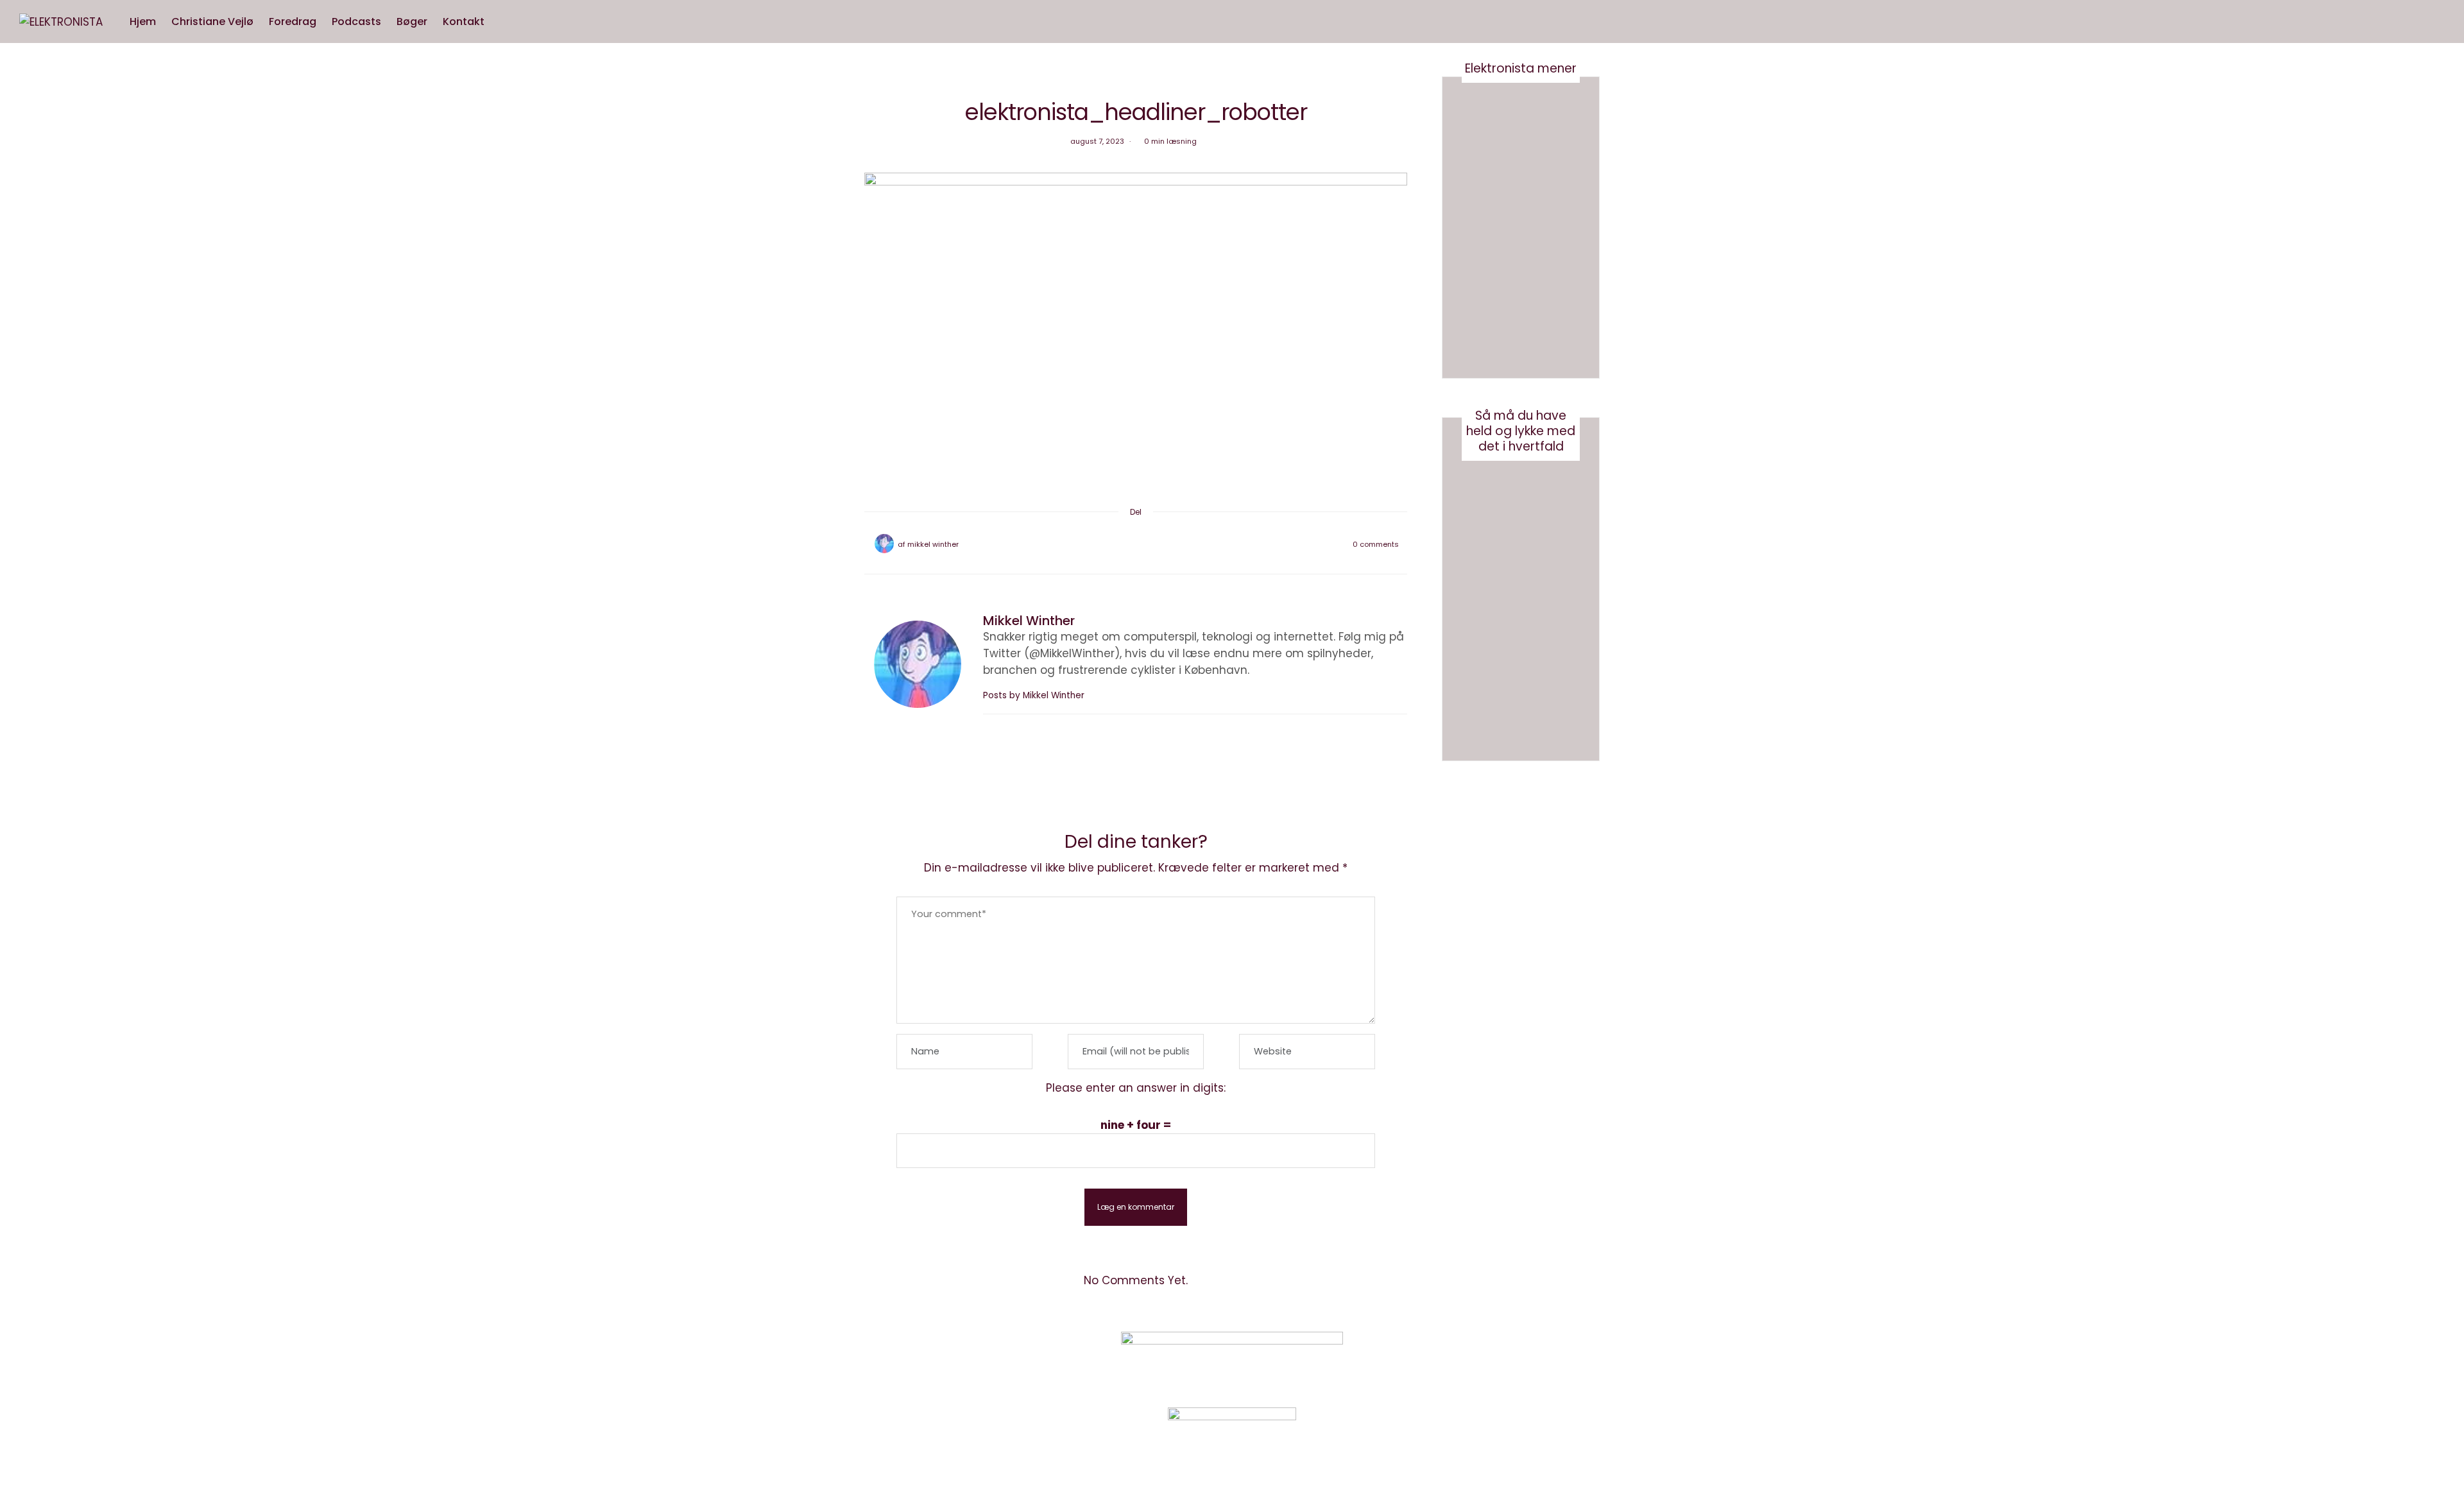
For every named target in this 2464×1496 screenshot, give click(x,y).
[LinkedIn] (1169, 545)
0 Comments (1376, 544)
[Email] (1136, 545)
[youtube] (14, 638)
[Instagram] (1472, 1359)
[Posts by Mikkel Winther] (884, 544)
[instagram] (14, 611)
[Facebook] (1102, 545)
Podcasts (356, 21)
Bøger (412, 21)
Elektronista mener (1521, 68)
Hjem (143, 21)
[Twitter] (1119, 545)
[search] (504, 22)
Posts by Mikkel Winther (1035, 695)
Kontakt (464, 21)
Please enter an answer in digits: (1136, 1088)
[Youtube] (1504, 1359)
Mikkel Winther (933, 544)
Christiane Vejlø (212, 21)
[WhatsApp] (1152, 545)
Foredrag (293, 21)
